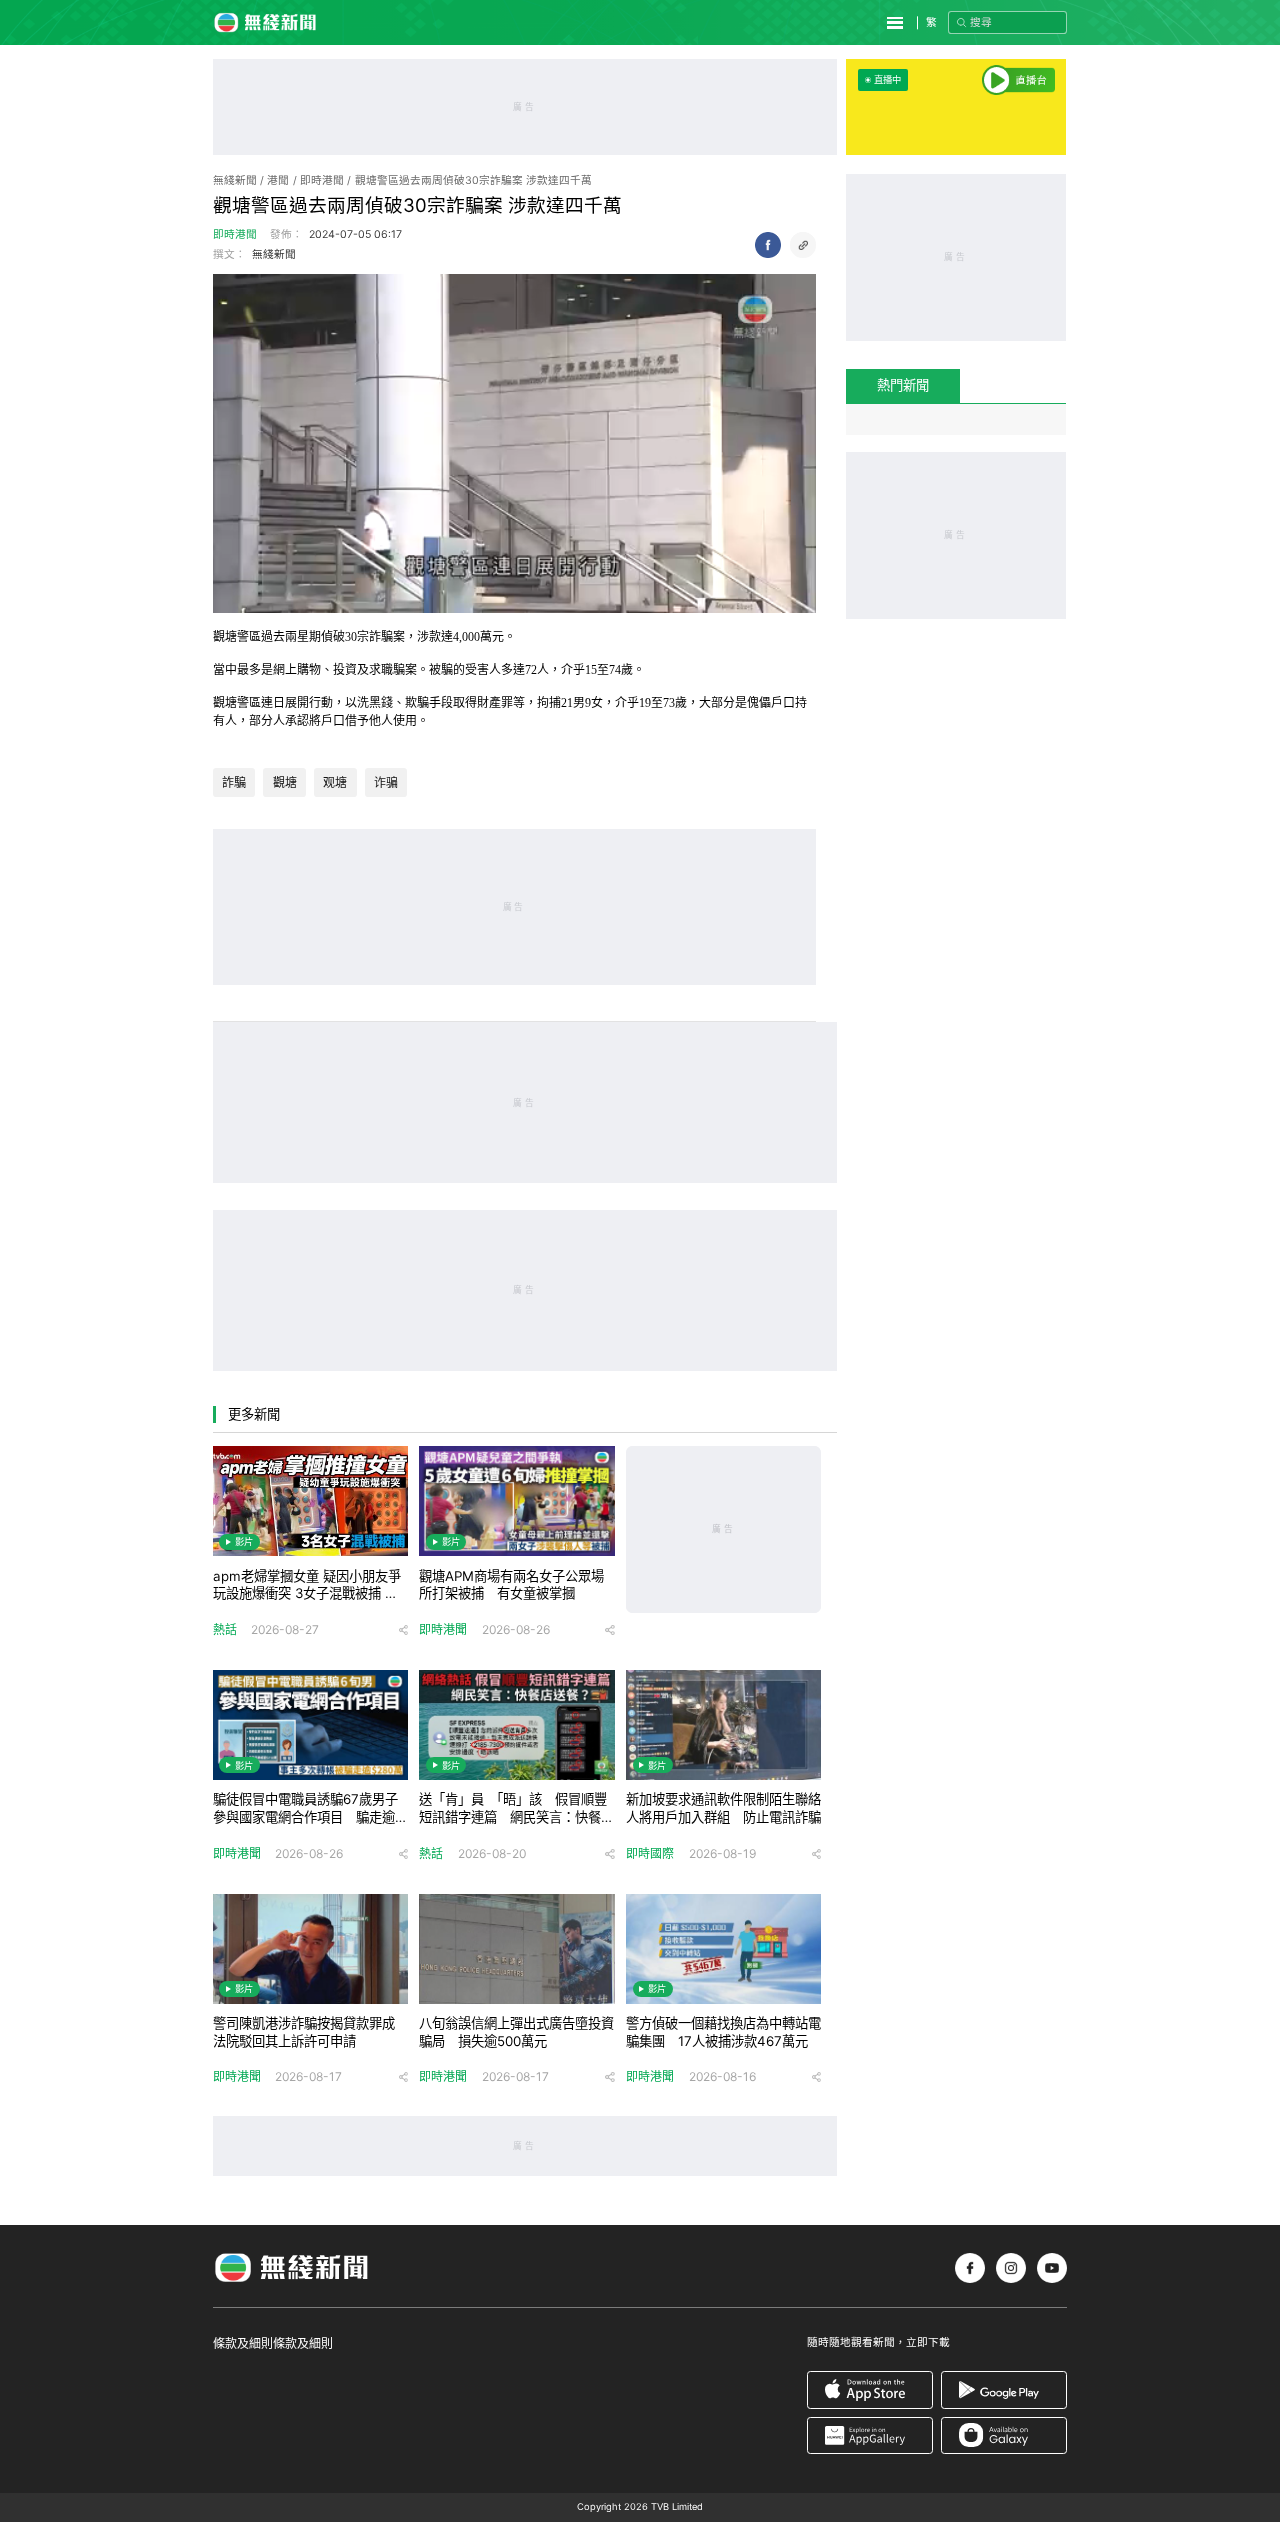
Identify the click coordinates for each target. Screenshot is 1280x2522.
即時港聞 (322, 180)
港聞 (278, 180)
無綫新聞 (235, 180)
